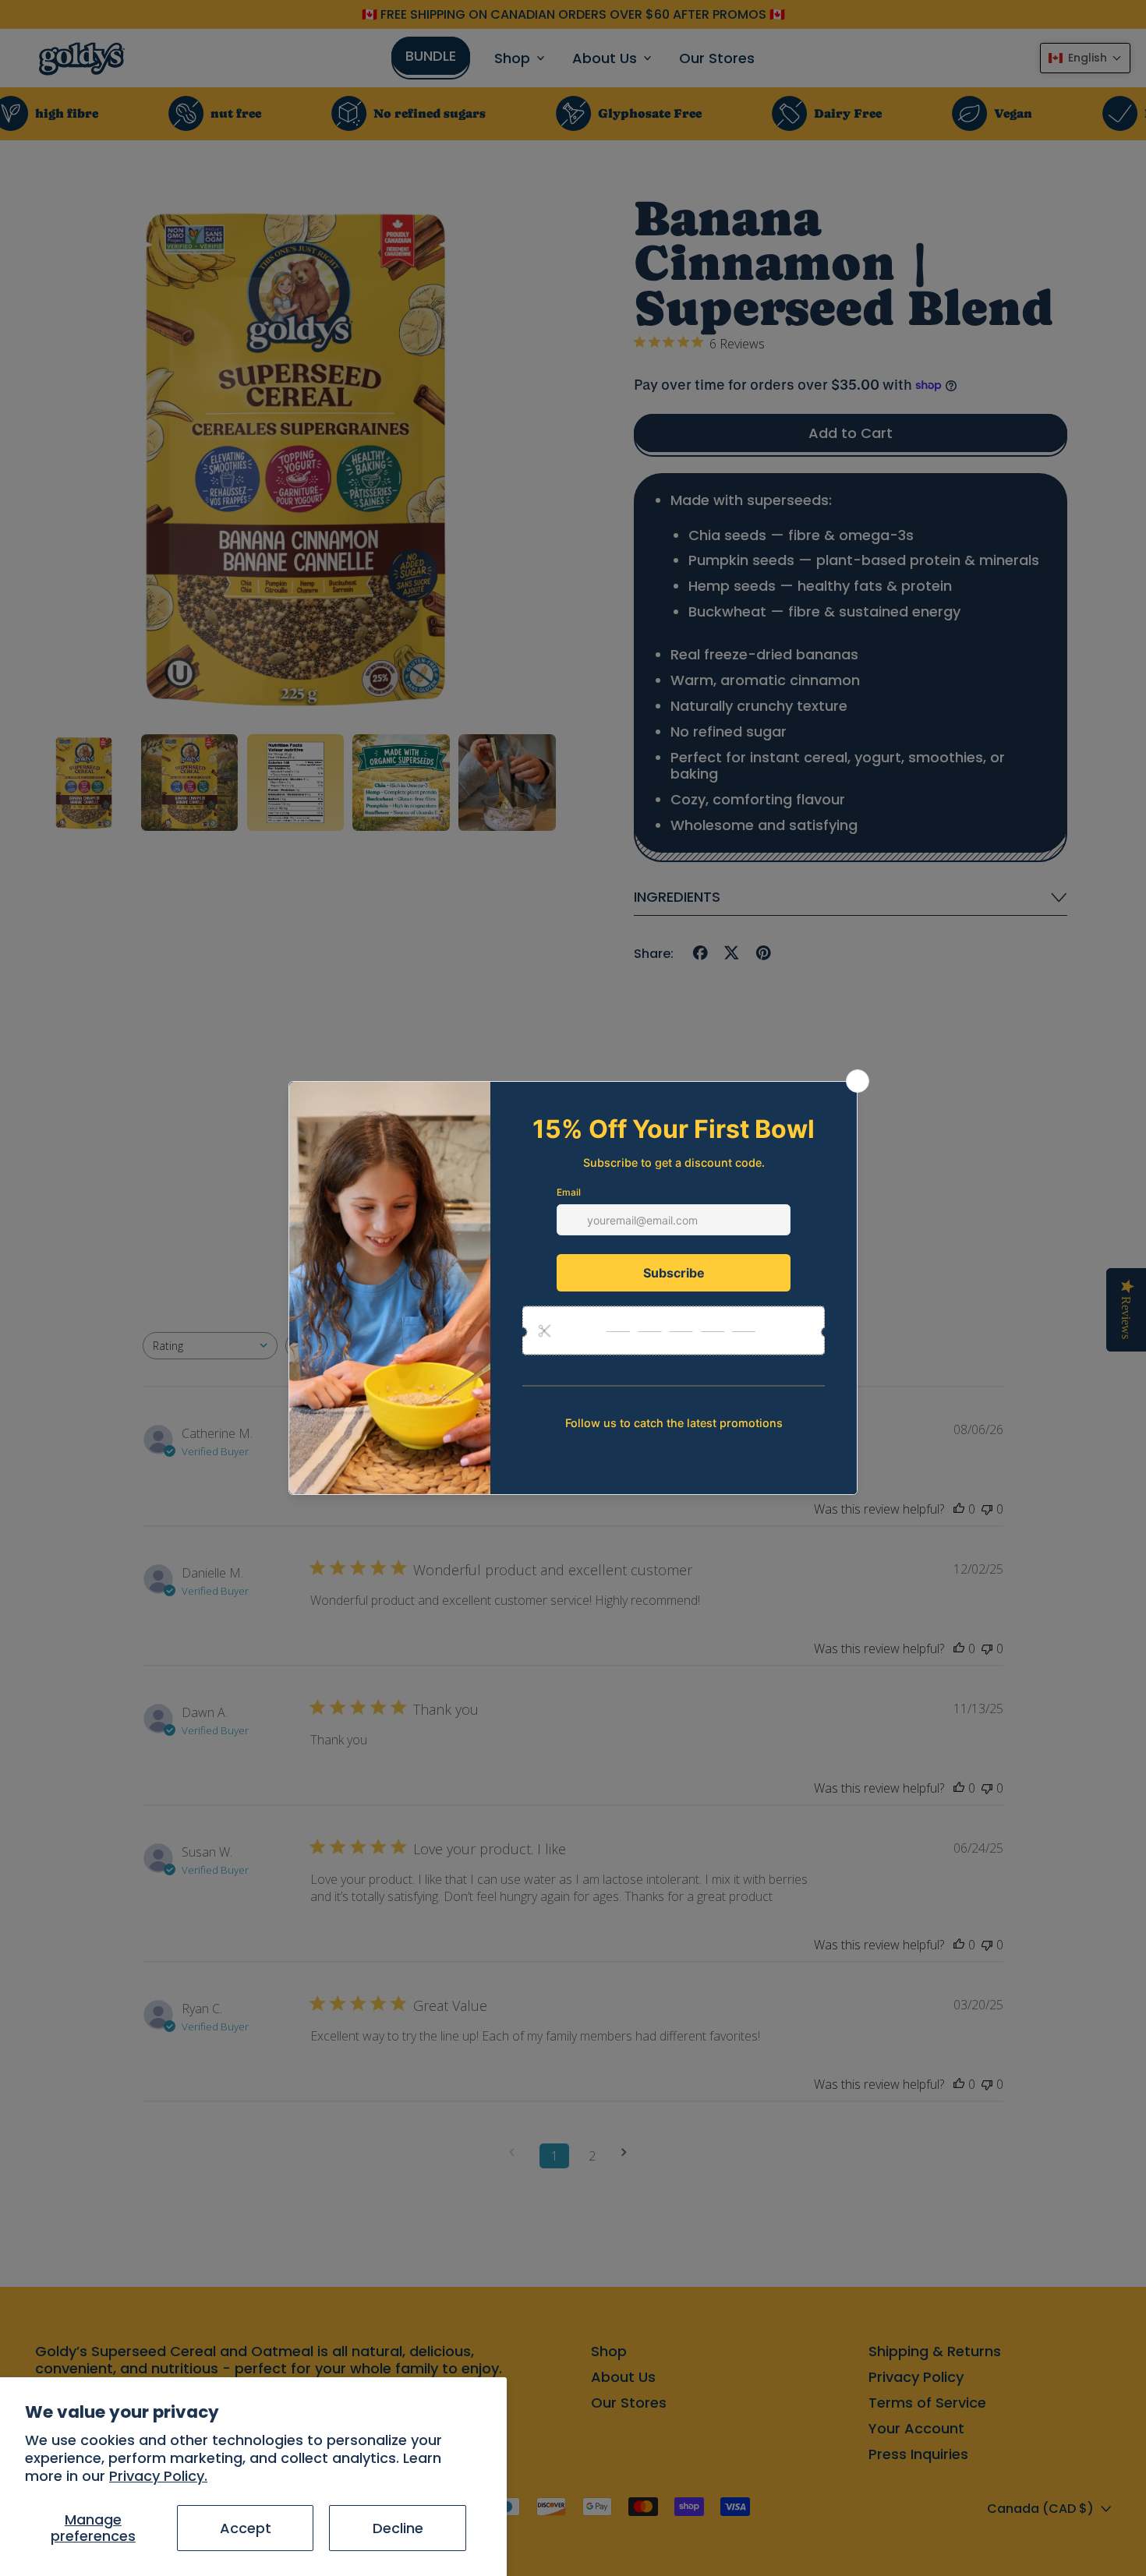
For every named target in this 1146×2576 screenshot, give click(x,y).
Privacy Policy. (158, 2476)
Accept (246, 2528)
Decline (398, 2528)
